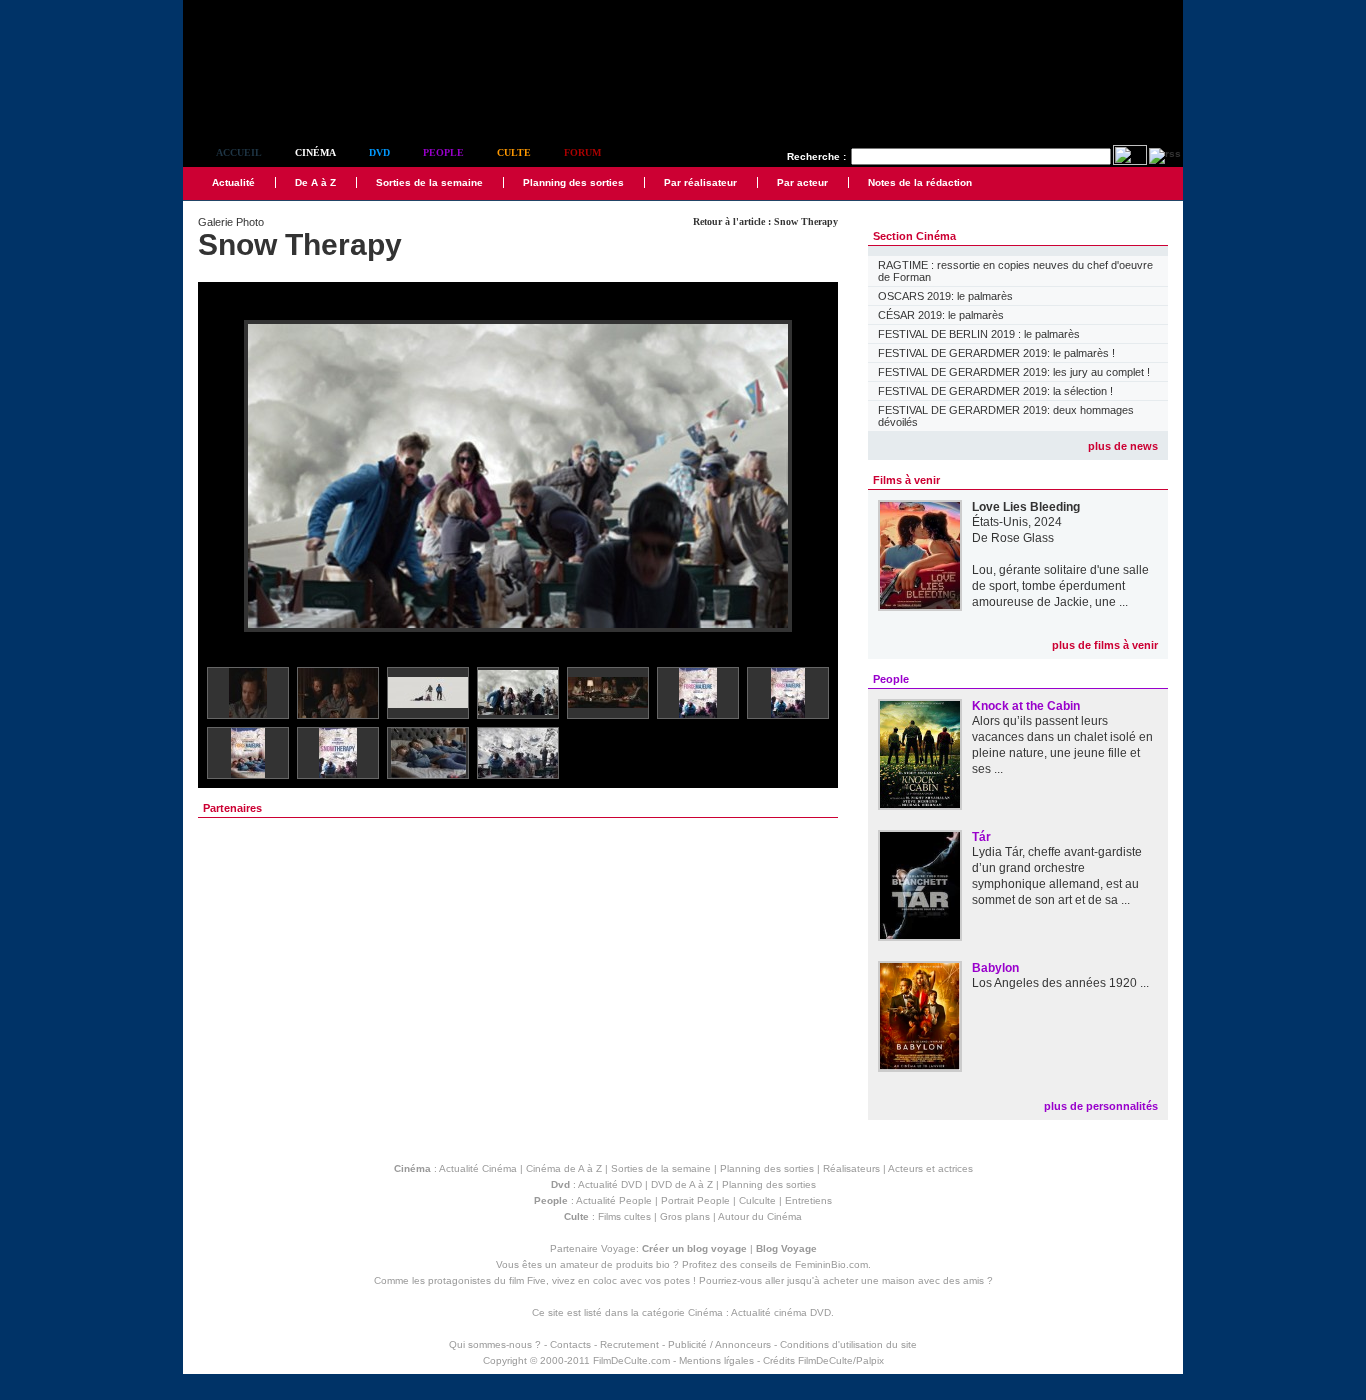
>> (810, 477)
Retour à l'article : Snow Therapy (765, 221)
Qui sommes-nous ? (495, 1344)
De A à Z (315, 182)
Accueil (239, 152)
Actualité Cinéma (478, 1168)
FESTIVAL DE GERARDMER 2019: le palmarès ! (996, 353)
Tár (981, 837)
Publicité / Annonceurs (719, 1344)
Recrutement (629, 1344)
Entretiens (808, 1200)
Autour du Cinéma (760, 1216)
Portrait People (695, 1200)
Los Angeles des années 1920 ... (1060, 983)
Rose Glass (1022, 538)
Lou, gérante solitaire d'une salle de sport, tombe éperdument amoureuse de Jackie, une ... (1060, 586)
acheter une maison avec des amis (903, 1280)
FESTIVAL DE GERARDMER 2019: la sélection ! (995, 391)
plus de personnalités (1101, 1106)
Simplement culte (293, 98)
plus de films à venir (1105, 645)
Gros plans (685, 1216)
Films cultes (624, 1216)
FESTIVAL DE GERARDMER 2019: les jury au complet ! (1014, 372)
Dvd (379, 152)
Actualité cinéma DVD (781, 1312)
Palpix (870, 1360)
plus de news (1123, 446)
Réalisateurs (851, 1168)
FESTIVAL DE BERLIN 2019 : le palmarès (979, 334)
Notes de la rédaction (920, 182)
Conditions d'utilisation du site (848, 1344)
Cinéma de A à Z (564, 1168)
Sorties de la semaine (429, 182)
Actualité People (614, 1200)
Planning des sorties (573, 182)
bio (663, 1264)
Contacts (570, 1344)
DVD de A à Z (682, 1184)
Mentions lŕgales (716, 1360)
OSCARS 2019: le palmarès (945, 296)
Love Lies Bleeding (1026, 507)
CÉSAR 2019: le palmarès (941, 315)
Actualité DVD (610, 1184)
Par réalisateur (700, 182)
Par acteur (802, 182)
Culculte (757, 1200)
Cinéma (315, 152)
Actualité (233, 182)
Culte (514, 152)
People (443, 152)
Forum (582, 152)
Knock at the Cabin (1026, 706)
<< (226, 477)
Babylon (995, 968)
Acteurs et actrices (930, 1168)
